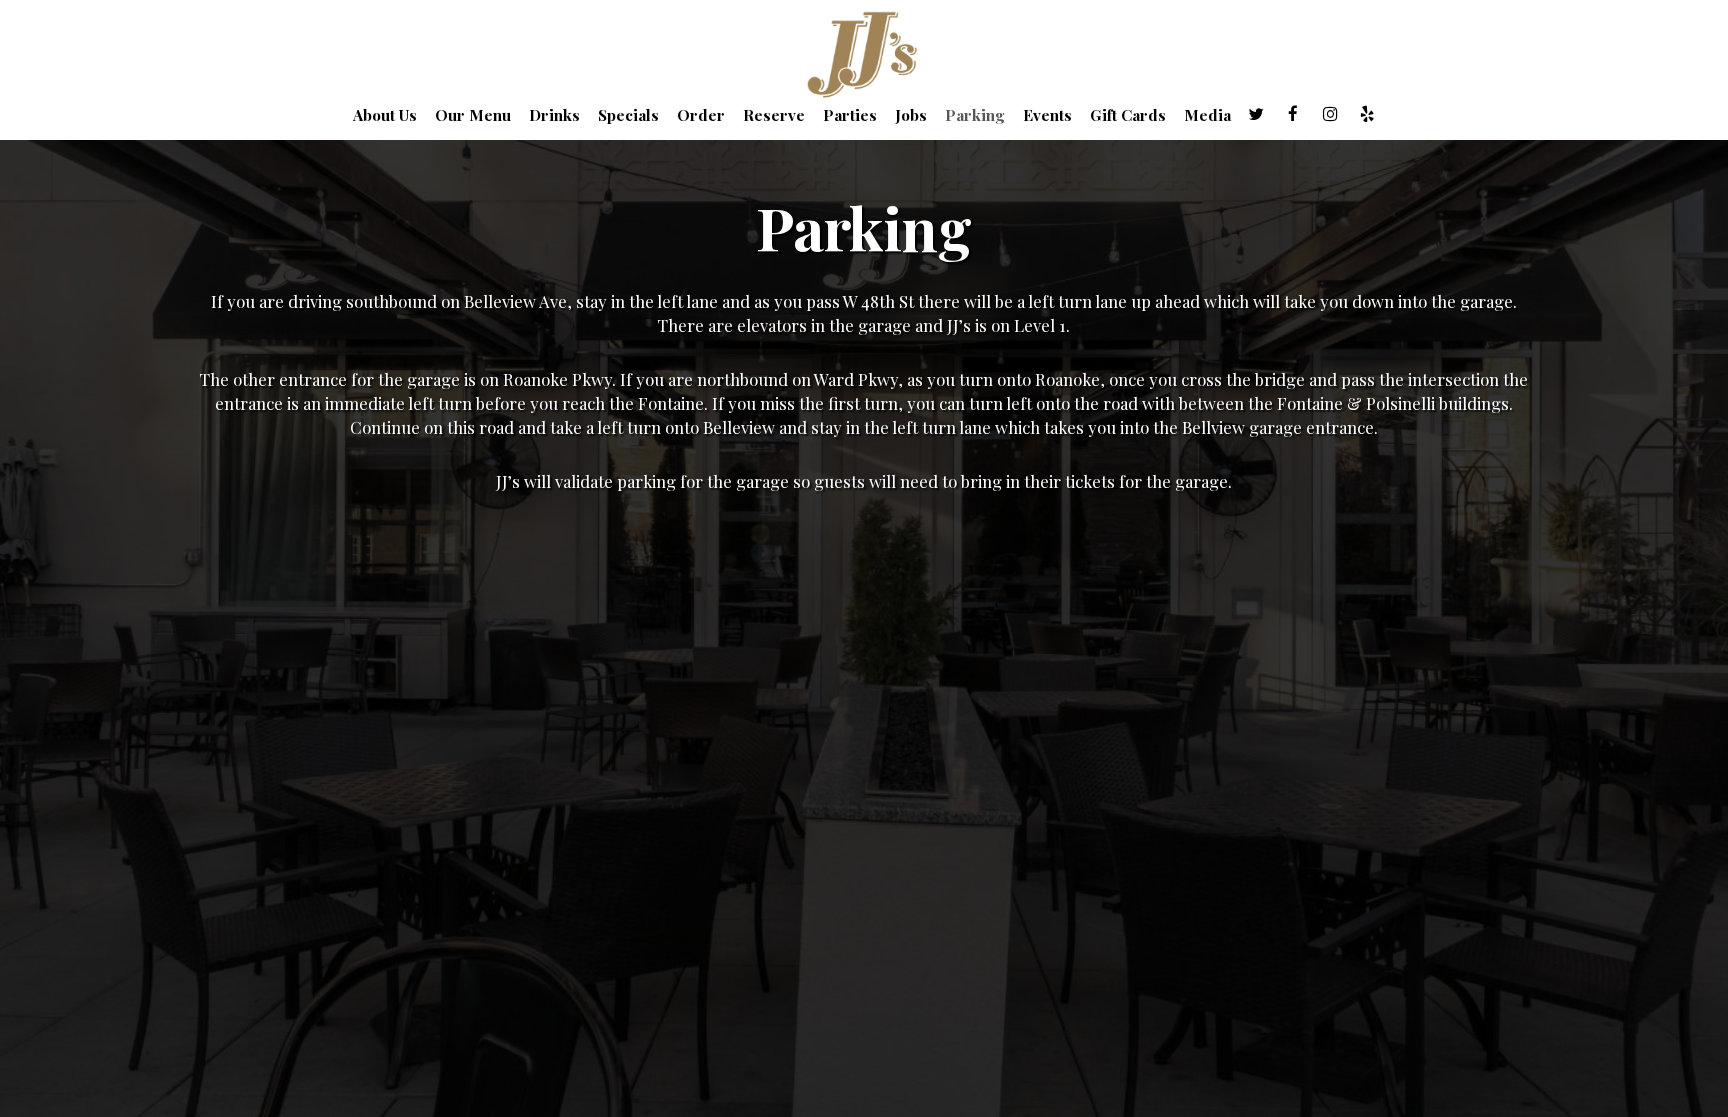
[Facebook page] (1293, 114)
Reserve (774, 115)
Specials (628, 115)
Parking (975, 115)
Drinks (554, 115)
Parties (850, 115)
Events (1047, 115)
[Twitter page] (1256, 114)
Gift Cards (1128, 115)
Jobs (911, 115)
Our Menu (473, 115)
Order (701, 115)
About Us (385, 115)
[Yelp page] (1367, 114)
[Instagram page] (1330, 114)
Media (1207, 115)
